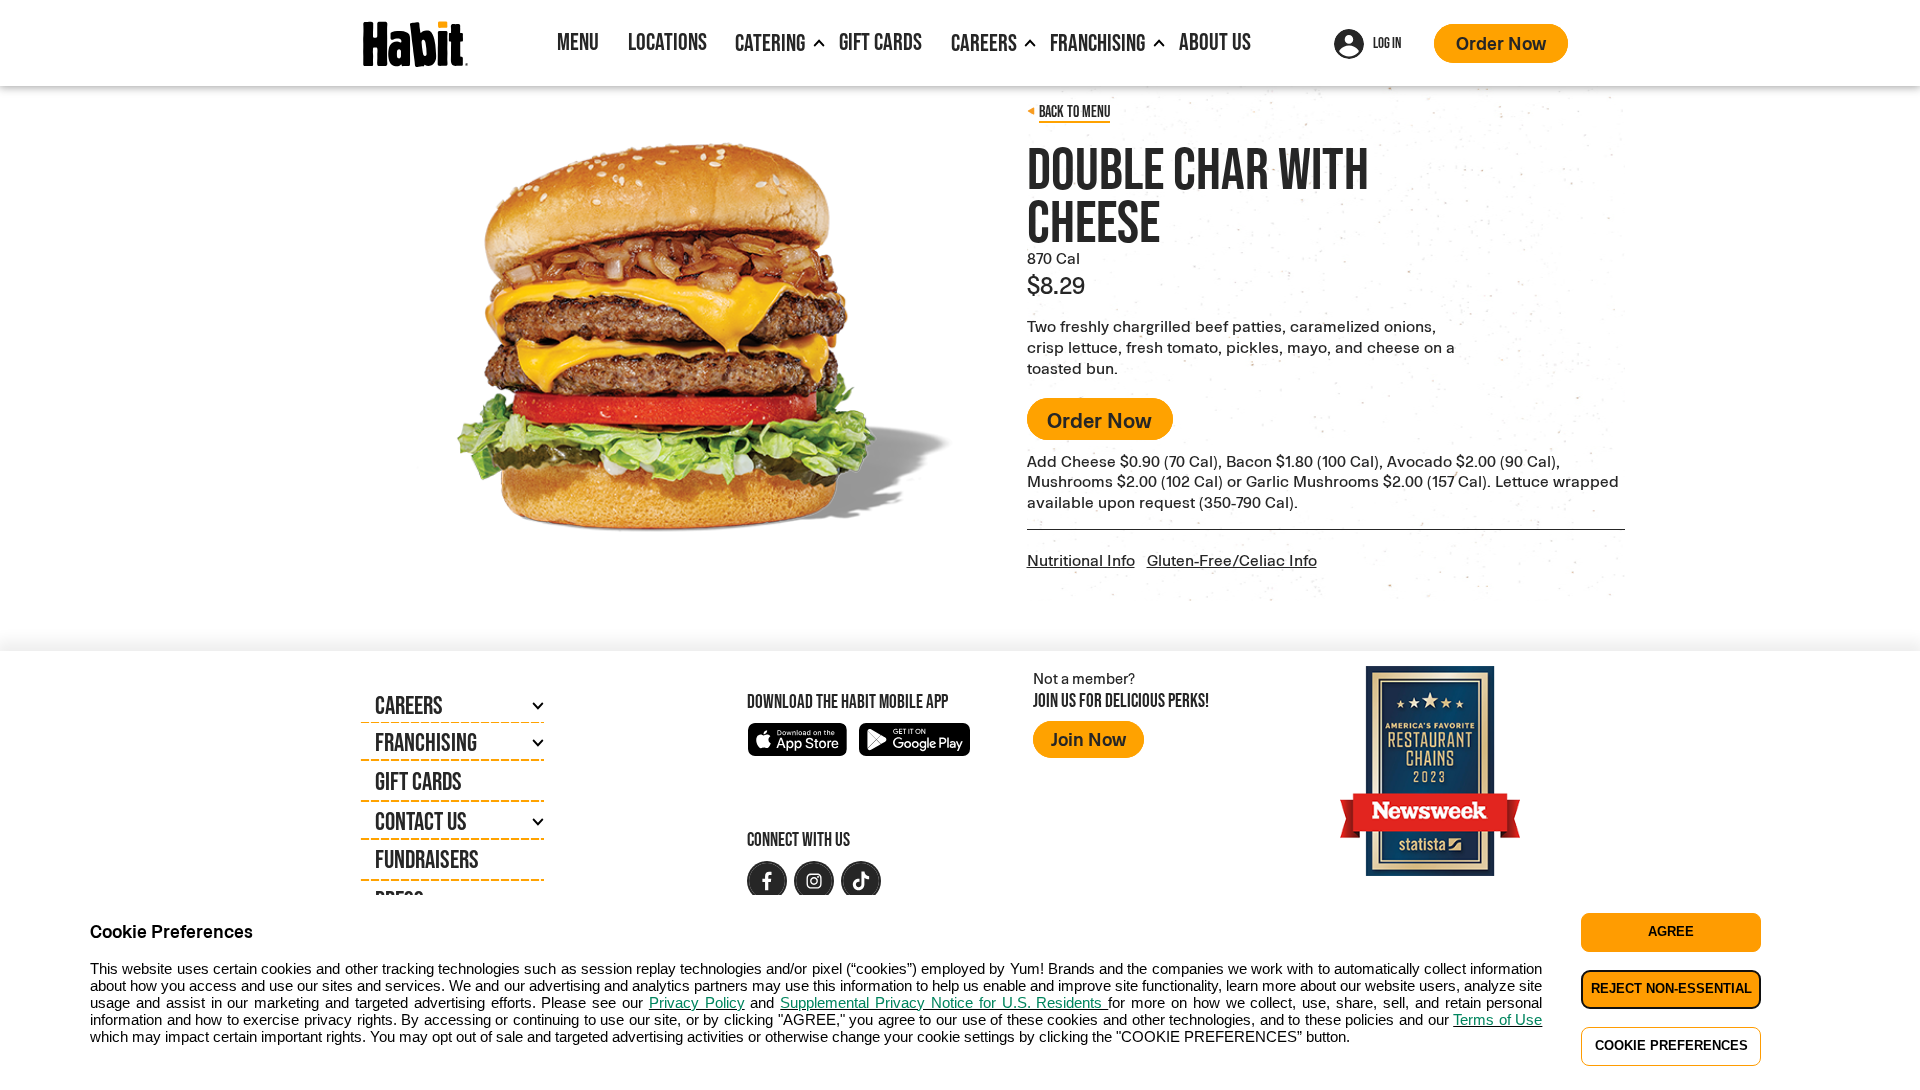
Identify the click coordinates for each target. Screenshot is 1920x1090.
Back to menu (1074, 111)
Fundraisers (427, 859)
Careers (984, 42)
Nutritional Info (1081, 559)
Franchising (1097, 42)
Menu (578, 41)
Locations (667, 41)
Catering (770, 42)
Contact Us (421, 821)
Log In (1387, 42)
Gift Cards (880, 41)
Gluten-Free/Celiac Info (1232, 559)
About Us (1215, 41)
